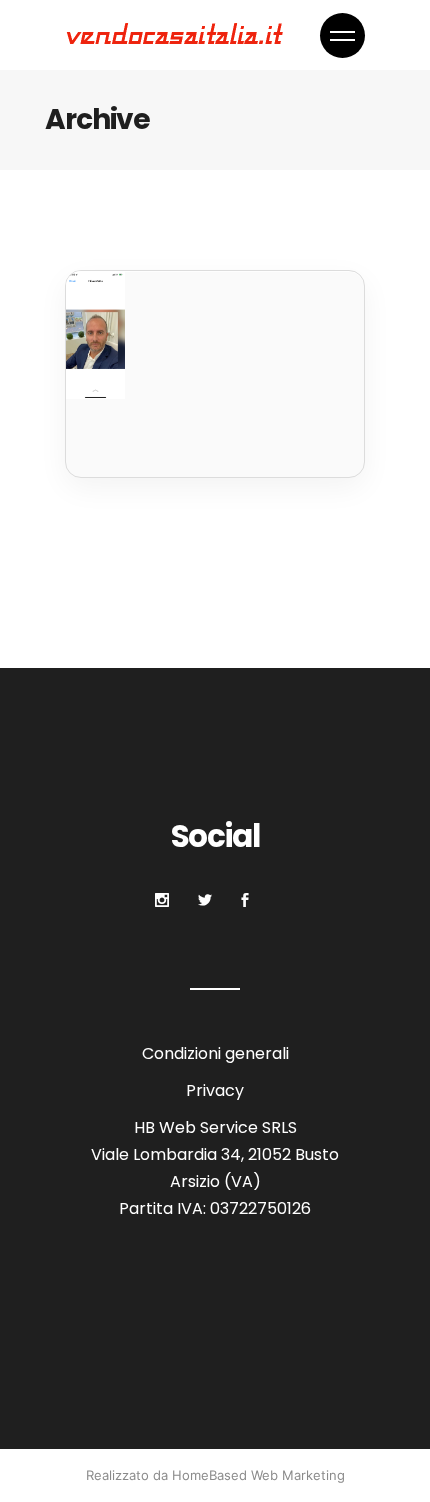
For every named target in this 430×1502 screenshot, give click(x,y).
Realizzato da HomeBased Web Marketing (215, 1475)
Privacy (215, 1090)
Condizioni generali (215, 1053)
